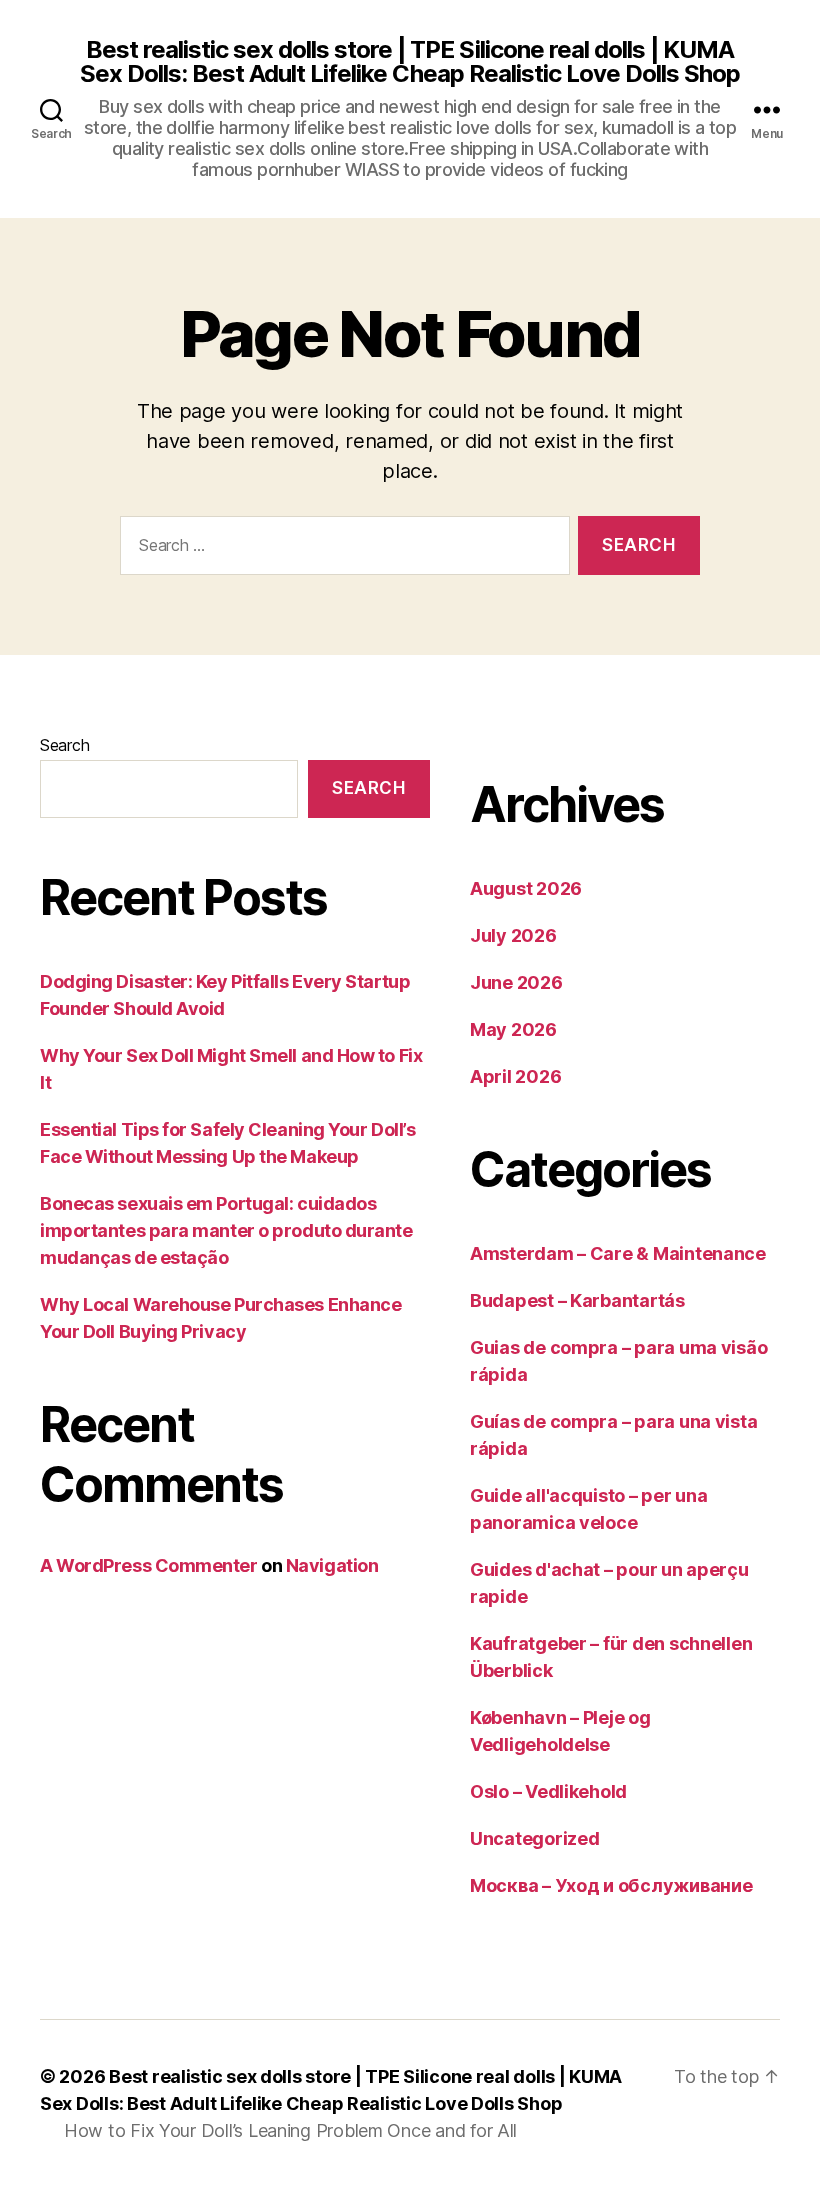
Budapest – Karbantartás (577, 1300)
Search (64, 745)
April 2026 (515, 1076)
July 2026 (513, 935)
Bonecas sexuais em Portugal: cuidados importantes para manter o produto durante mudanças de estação (226, 1230)
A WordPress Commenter (149, 1565)
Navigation (332, 1565)
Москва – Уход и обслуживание (611, 1885)
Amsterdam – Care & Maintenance (618, 1253)
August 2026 (526, 888)
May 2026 (513, 1029)
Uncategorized (535, 1838)
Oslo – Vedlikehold (548, 1791)
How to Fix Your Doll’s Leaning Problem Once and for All (290, 2130)
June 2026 (516, 982)
